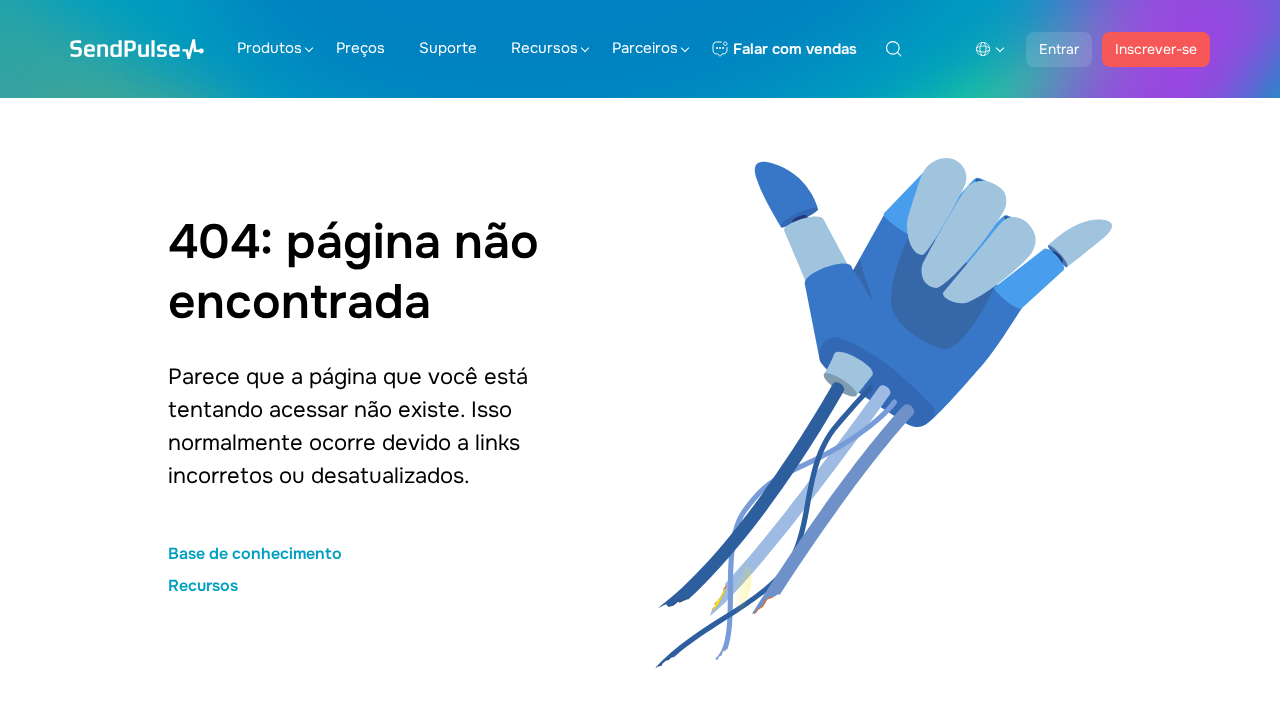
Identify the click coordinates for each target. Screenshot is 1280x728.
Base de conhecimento (255, 553)
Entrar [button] (1059, 49)
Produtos (269, 48)
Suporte (448, 48)
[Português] (990, 49)
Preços (360, 48)
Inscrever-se (1156, 49)
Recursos (544, 48)
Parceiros (645, 48)
